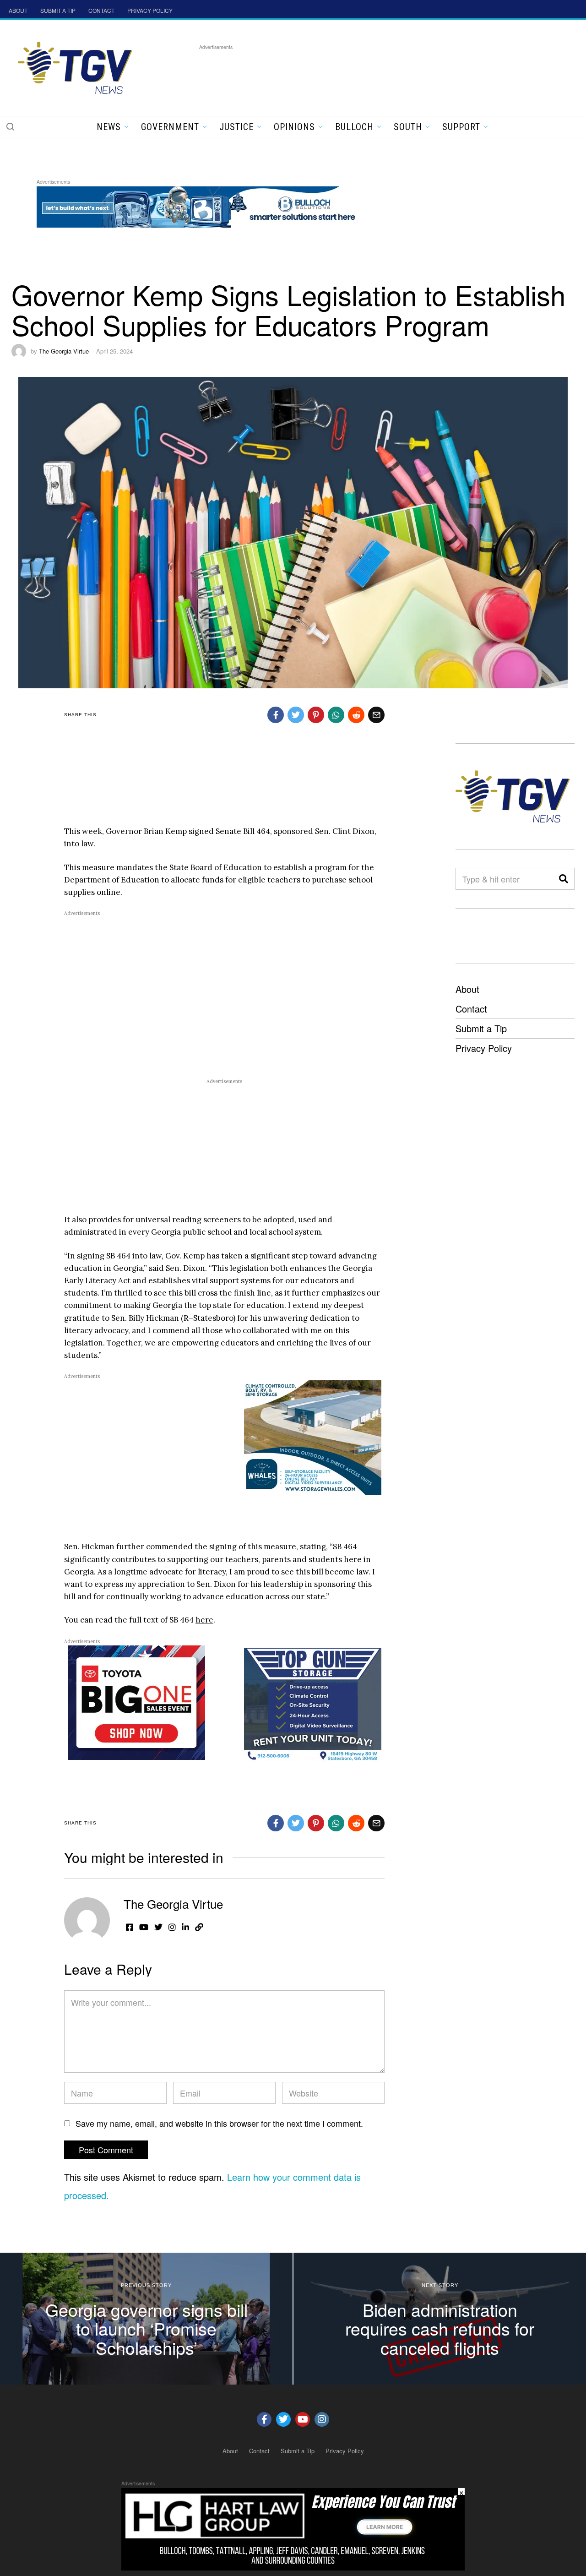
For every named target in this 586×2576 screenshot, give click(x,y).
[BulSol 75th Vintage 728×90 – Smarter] (203, 205)
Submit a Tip (481, 1028)
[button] (10, 126)
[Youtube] (303, 2419)
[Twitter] (283, 2419)
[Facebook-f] (264, 2419)
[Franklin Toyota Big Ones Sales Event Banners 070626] (136, 1702)
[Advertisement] (366, 73)
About (467, 989)
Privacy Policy (484, 1048)
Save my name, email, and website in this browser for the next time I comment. (219, 2123)
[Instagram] (322, 2419)
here (204, 1620)
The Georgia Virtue (64, 351)
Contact (471, 1009)
